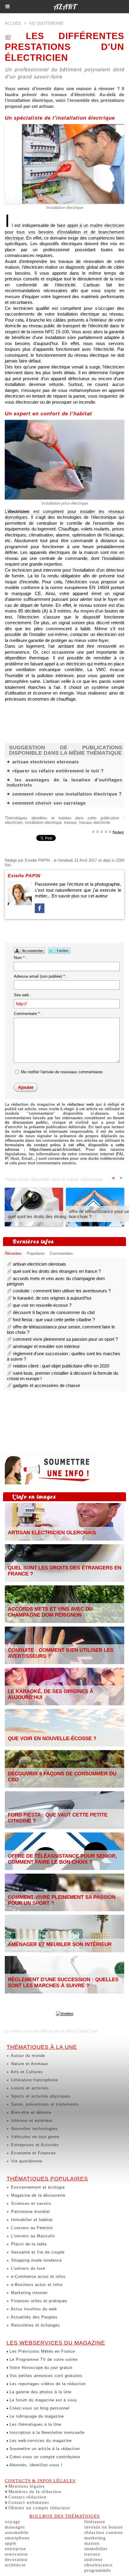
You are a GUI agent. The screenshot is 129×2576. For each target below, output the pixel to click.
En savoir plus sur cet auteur (80, 896)
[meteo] (65, 2014)
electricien (14, 822)
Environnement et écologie (37, 2187)
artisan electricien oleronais (46, 762)
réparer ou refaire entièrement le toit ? (58, 771)
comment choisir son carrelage (49, 803)
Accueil (13, 23)
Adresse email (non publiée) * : (40, 976)
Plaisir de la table (28, 2244)
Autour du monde (27, 2056)
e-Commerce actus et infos (38, 2277)
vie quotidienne (46, 23)
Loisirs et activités (29, 2088)
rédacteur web (81, 1104)
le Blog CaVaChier (79, 2031)
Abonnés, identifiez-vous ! (35, 2465)
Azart (65, 7)
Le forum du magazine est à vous (43, 2400)
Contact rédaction (27, 2497)
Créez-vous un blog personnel (39, 2408)
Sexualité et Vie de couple (37, 2252)
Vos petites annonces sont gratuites (45, 2376)
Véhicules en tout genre (34, 2137)
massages (15, 2527)
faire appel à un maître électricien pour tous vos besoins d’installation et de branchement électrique (64, 232)
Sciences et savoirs (30, 2203)
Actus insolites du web (33, 2309)
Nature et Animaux (29, 2064)
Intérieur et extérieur (31, 2121)
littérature (95, 2522)
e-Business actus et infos (36, 2285)
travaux (70, 822)
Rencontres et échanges (35, 2325)
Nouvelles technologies (34, 2129)
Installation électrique (65, 208)
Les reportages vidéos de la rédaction (47, 2384)
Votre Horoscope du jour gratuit (40, 2368)
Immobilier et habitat (31, 2220)
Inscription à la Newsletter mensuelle (46, 2432)
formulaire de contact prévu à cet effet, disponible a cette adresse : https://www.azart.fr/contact (64, 1147)
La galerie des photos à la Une (40, 2392)
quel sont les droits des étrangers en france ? (52, 1216)
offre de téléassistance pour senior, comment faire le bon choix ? (62, 1859)
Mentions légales (27, 2486)
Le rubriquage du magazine (36, 2416)
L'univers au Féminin (31, 2228)
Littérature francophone (34, 2080)
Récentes (13, 1253)
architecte (15, 2565)
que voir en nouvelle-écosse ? (42, 1305)
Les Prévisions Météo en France (42, 2351)
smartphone (17, 2538)
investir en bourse (104, 2527)
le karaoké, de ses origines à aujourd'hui (52, 1298)
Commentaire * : (28, 1014)
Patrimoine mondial (30, 2212)
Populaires (36, 1253)
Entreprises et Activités (34, 2145)
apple (11, 2543)
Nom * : (20, 958)
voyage (13, 2522)
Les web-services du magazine (40, 2441)
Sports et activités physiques (40, 2096)
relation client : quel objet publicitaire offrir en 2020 (61, 1366)
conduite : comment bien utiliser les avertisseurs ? (62, 1291)
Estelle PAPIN (37, 860)
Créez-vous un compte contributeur (44, 2457)
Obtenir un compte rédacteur (39, 2508)
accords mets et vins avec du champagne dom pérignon (50, 1612)
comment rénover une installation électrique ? (67, 794)
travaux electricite (95, 822)
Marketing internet (29, 2293)
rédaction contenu (104, 2532)
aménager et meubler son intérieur (46, 1346)
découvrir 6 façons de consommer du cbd (54, 1312)
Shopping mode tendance (36, 2260)
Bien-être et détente (30, 2112)
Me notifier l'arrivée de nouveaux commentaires (62, 1072)
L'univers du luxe (27, 2268)
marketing (95, 2538)
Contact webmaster (29, 2502)
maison (92, 2543)
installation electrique (43, 822)
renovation (16, 2554)
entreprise (15, 2549)
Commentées (61, 1253)
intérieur (93, 2559)
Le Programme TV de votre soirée (43, 2359)
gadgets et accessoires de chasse (46, 1385)
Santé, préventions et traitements (44, 2104)
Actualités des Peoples (34, 2317)
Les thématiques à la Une (35, 2424)
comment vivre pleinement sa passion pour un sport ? (65, 1339)
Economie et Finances (33, 2153)
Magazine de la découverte (37, 2195)
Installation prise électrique (65, 503)
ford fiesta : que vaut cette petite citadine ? (54, 1320)
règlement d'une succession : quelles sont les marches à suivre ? (63, 1983)
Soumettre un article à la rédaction (44, 2449)
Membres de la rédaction (35, 2492)
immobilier (96, 2549)
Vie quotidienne (26, 2161)
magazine (32, 1131)
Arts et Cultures (26, 2072)
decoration (16, 2559)
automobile (17, 2532)
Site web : (22, 995)
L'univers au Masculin (32, 2236)
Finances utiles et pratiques (39, 2301)
